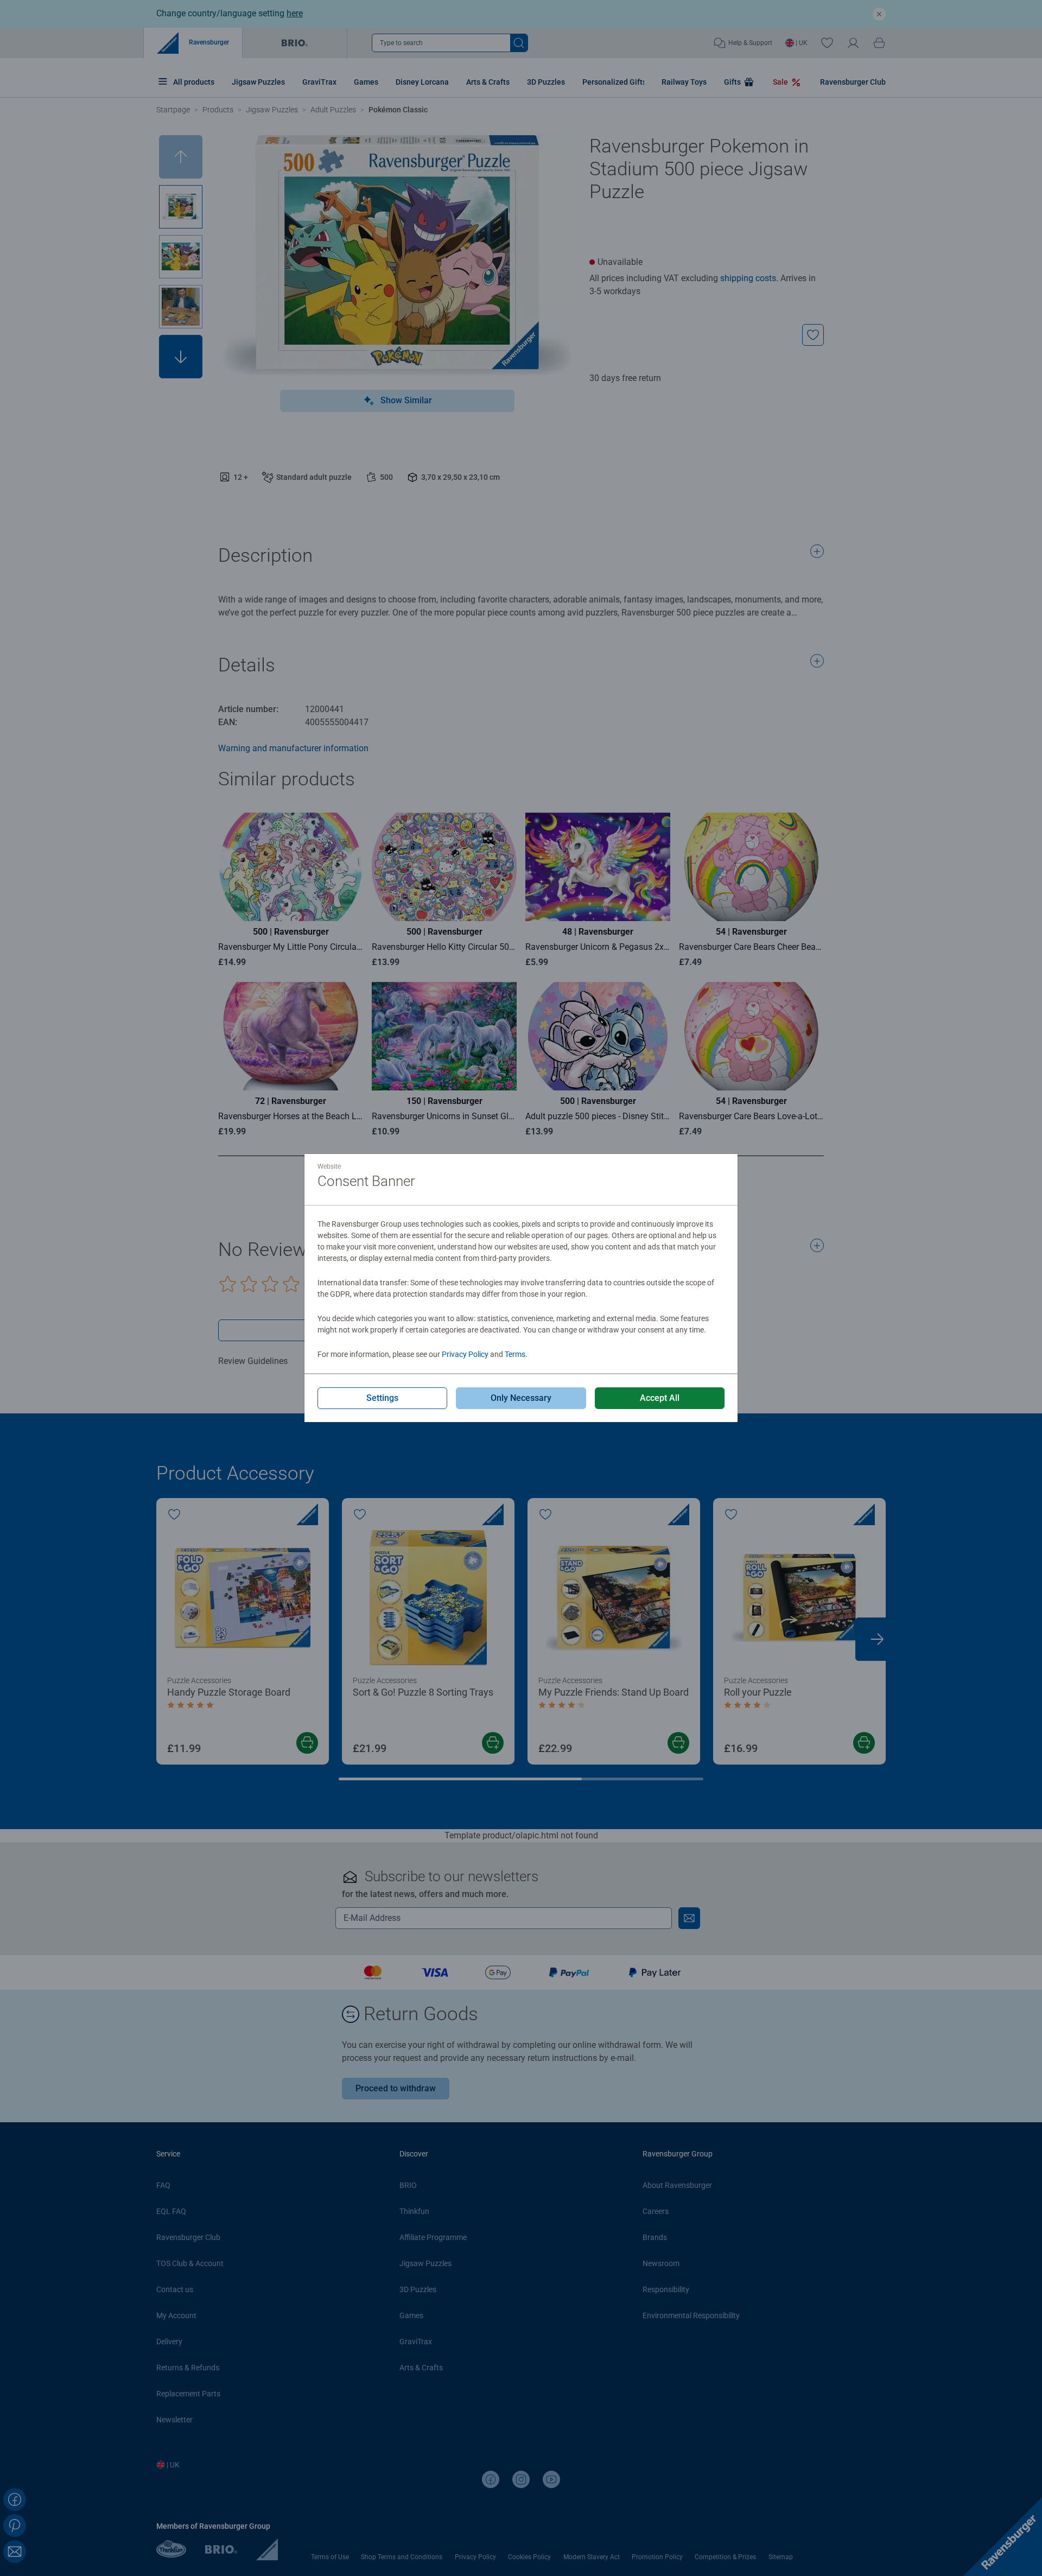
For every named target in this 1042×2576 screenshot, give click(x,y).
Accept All (660, 1398)
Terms (515, 1354)
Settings (382, 1398)
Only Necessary (521, 1398)
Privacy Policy (465, 1354)
